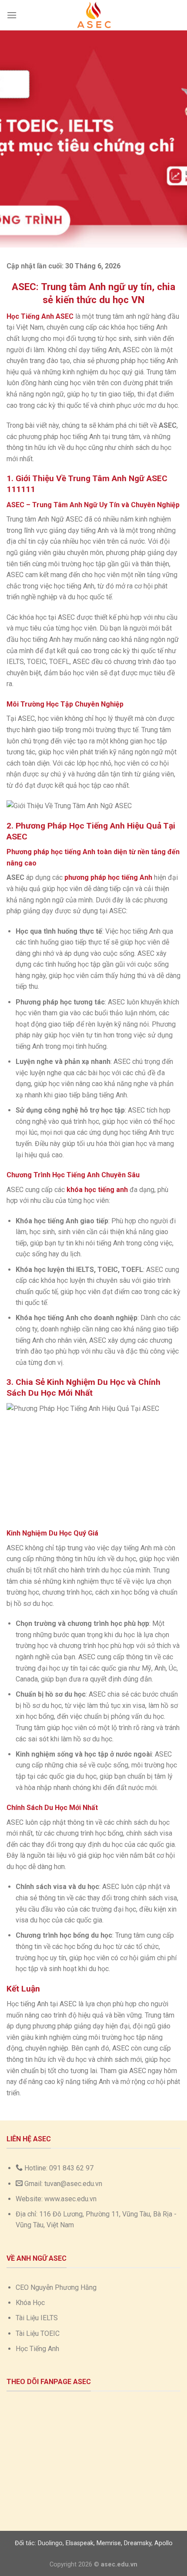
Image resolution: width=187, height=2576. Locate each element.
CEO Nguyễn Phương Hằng (56, 2287)
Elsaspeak (80, 2543)
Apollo (164, 2543)
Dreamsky (138, 2543)
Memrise (109, 2543)
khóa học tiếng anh (97, 1190)
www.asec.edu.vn (70, 2199)
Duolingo (50, 2543)
